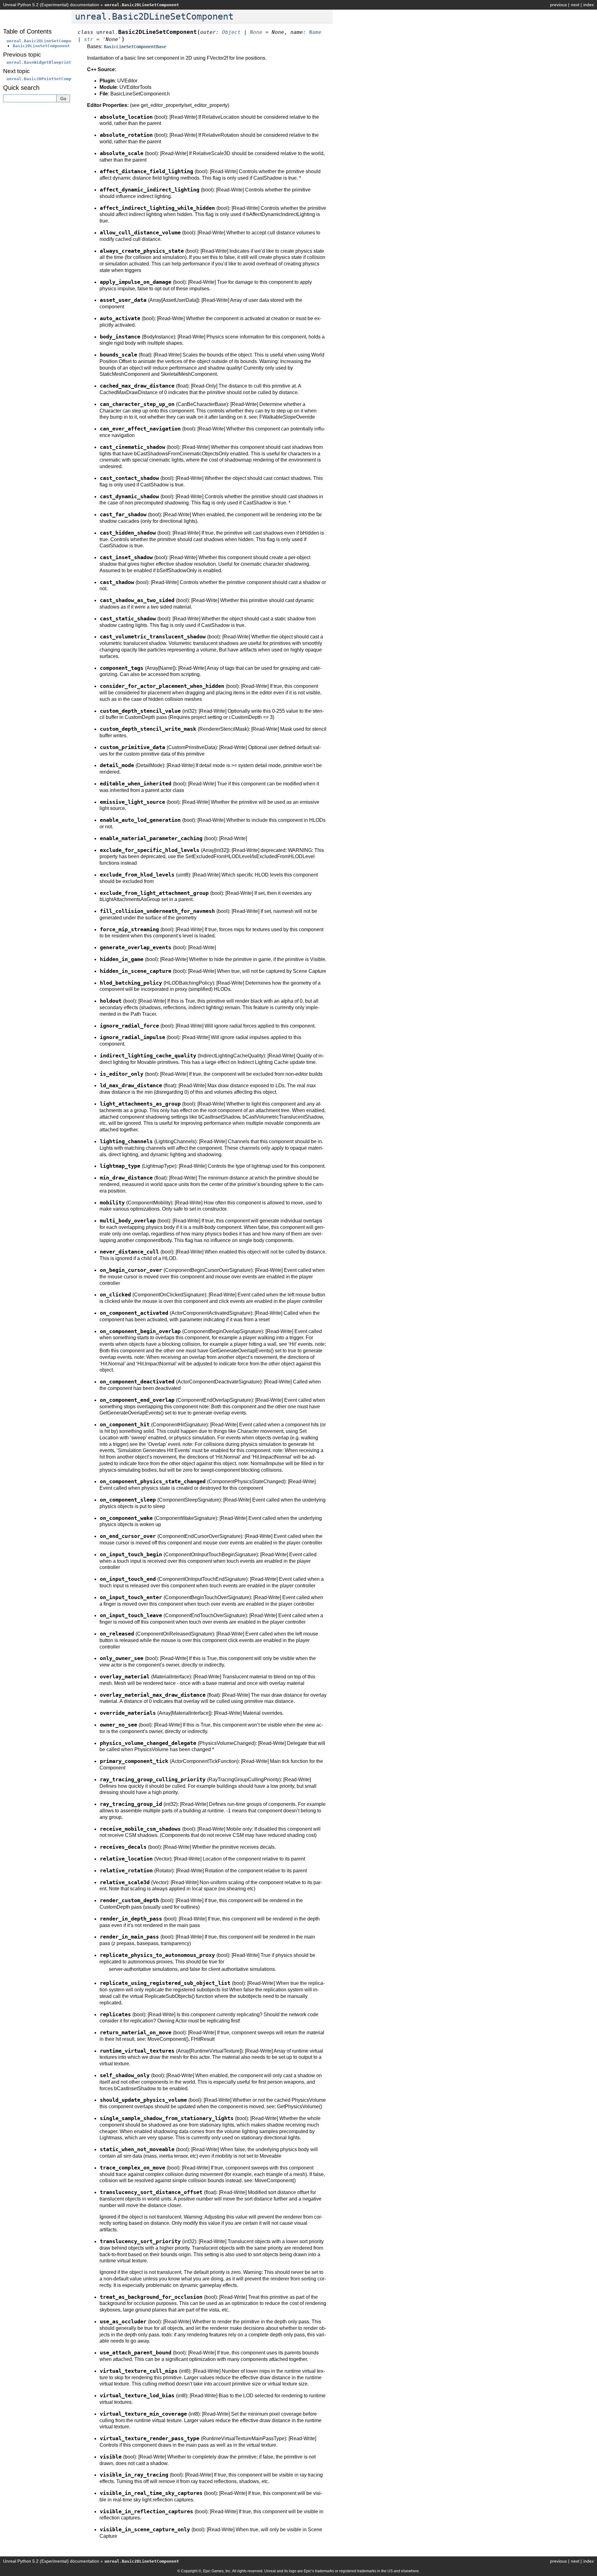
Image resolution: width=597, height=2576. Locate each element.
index (589, 5)
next (575, 5)
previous (558, 5)
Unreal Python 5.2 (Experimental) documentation (51, 5)
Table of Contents (27, 31)
